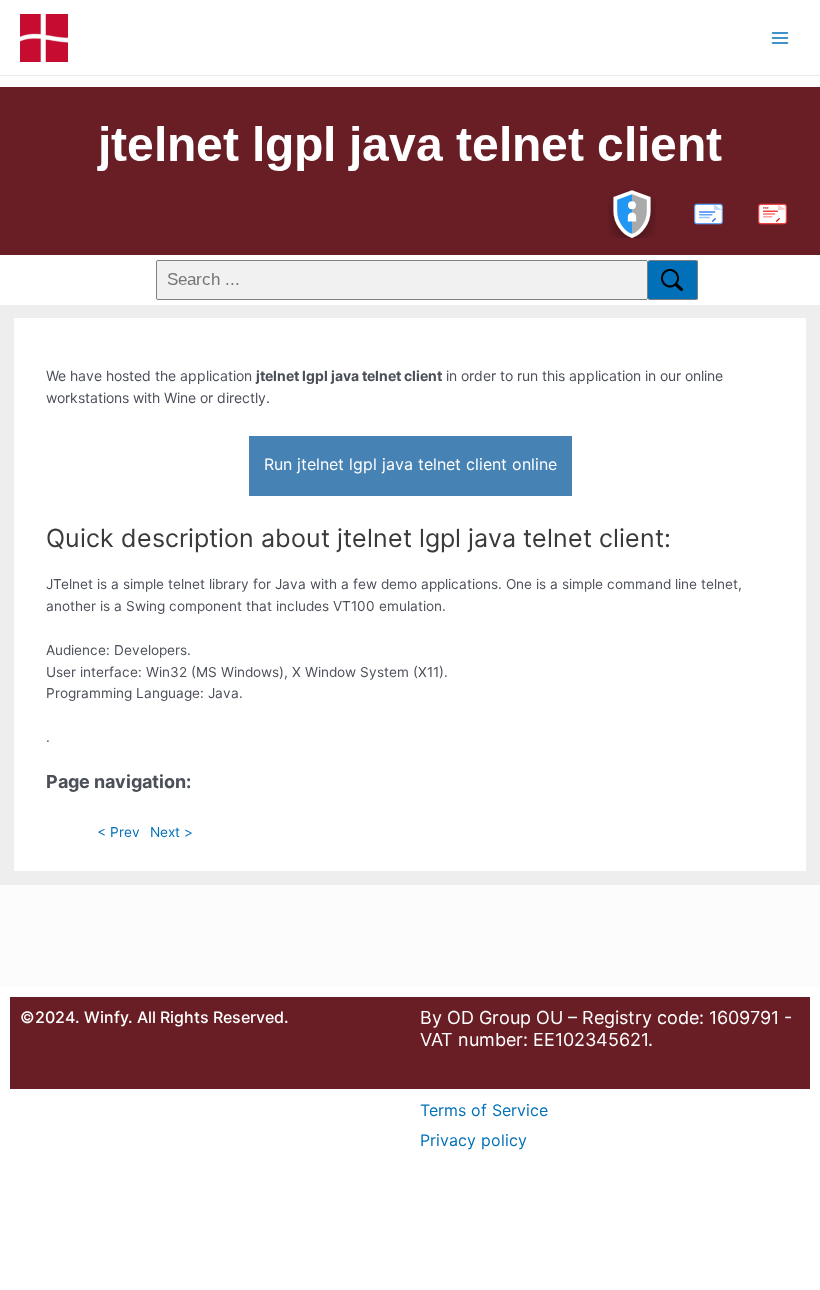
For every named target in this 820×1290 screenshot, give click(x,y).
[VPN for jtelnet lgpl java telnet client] (632, 211)
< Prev (118, 832)
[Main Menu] (780, 37)
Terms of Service (484, 1110)
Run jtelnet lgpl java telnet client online (410, 464)
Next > (171, 832)
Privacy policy (473, 1140)
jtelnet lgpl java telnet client (410, 144)
